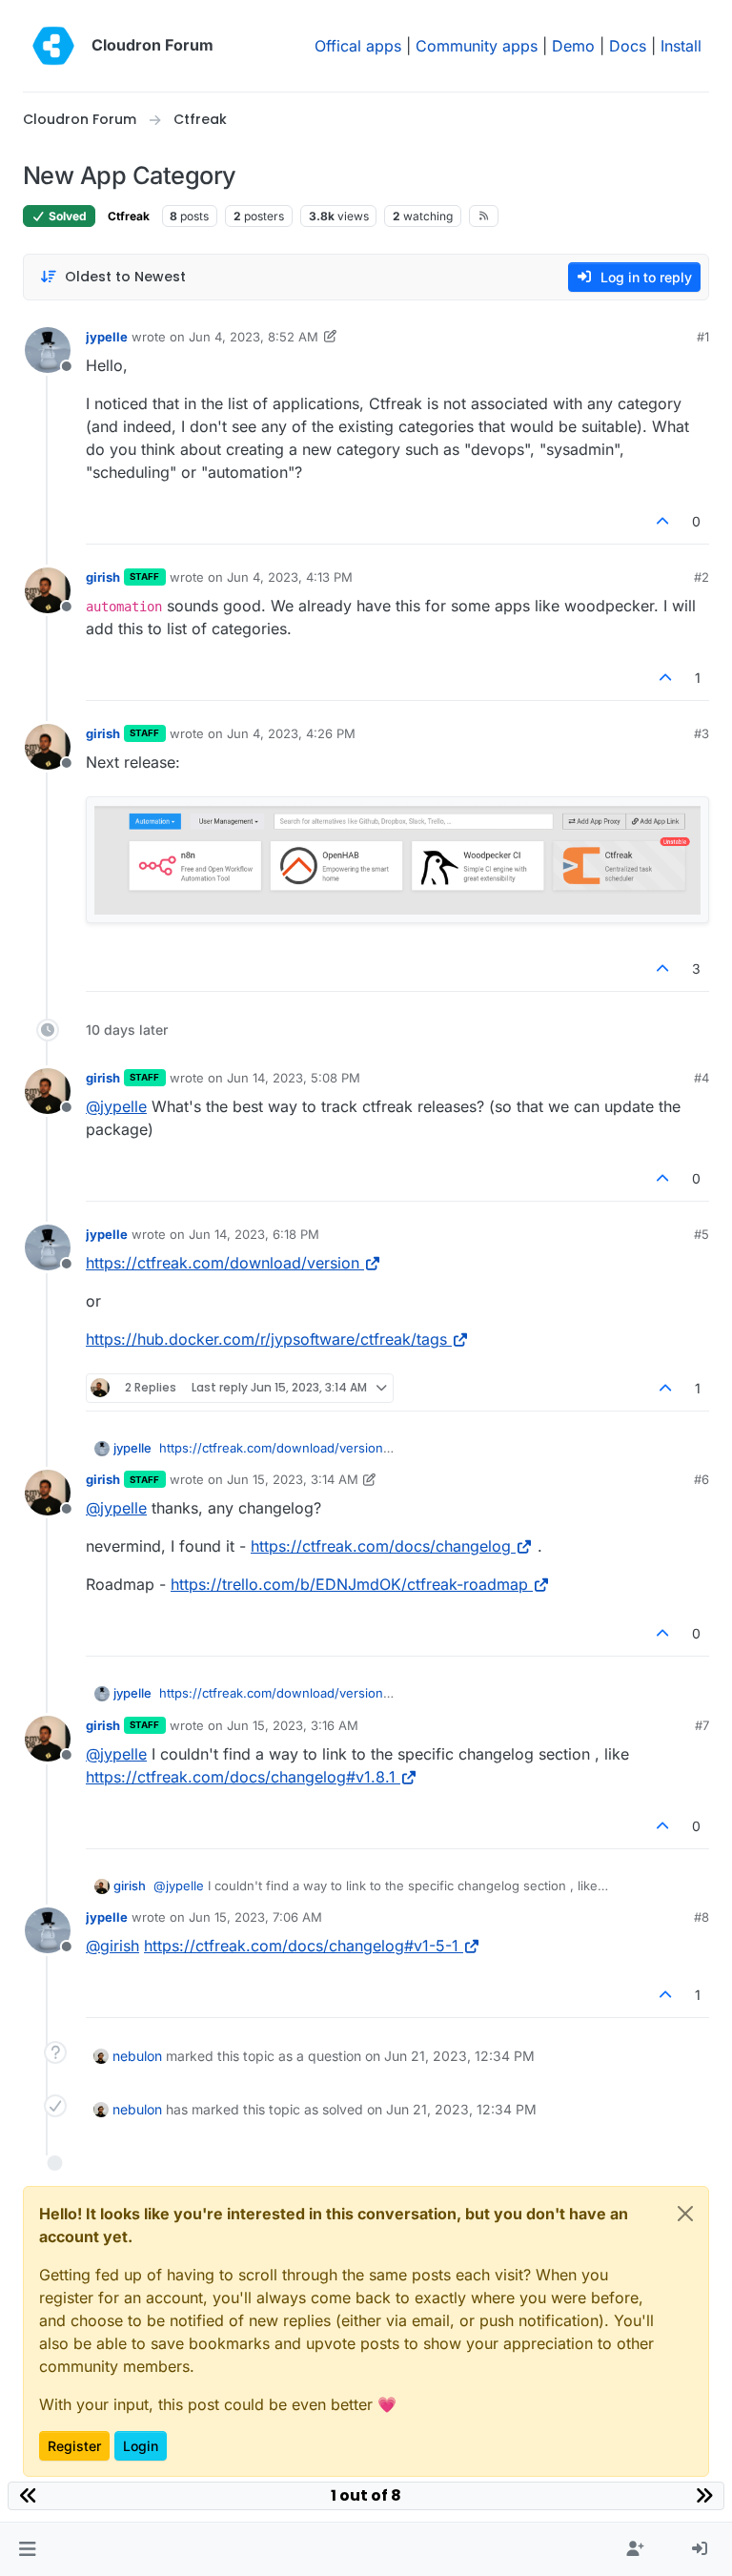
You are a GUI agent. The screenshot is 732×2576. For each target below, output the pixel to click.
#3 (701, 733)
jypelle (107, 337)
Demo (573, 46)
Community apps (477, 46)
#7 (702, 1725)
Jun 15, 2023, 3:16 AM (293, 1725)
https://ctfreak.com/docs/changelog (381, 1546)
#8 (701, 1917)
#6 (701, 1479)
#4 (701, 1078)
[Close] (685, 2214)
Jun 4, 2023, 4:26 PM (291, 733)
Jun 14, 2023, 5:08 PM (294, 1078)
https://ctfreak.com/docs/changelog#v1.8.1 (241, 1777)
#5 (701, 1234)
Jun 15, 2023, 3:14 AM (293, 1479)
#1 (703, 337)
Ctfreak (129, 216)
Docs (628, 46)
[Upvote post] (663, 521)
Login (141, 2446)
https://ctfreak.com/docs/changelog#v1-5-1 (301, 1946)
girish (103, 577)
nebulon (137, 2056)
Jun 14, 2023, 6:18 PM (254, 1234)
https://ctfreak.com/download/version (223, 1263)
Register (74, 2446)
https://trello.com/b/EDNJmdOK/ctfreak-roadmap (349, 1584)
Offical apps (358, 46)
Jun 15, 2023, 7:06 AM (255, 1917)
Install (681, 46)
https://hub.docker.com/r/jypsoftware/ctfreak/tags (266, 1339)
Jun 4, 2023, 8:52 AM (254, 337)
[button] (27, 2549)
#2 (701, 577)
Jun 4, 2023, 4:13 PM (290, 577)
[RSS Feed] (484, 216)
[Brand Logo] (53, 46)
